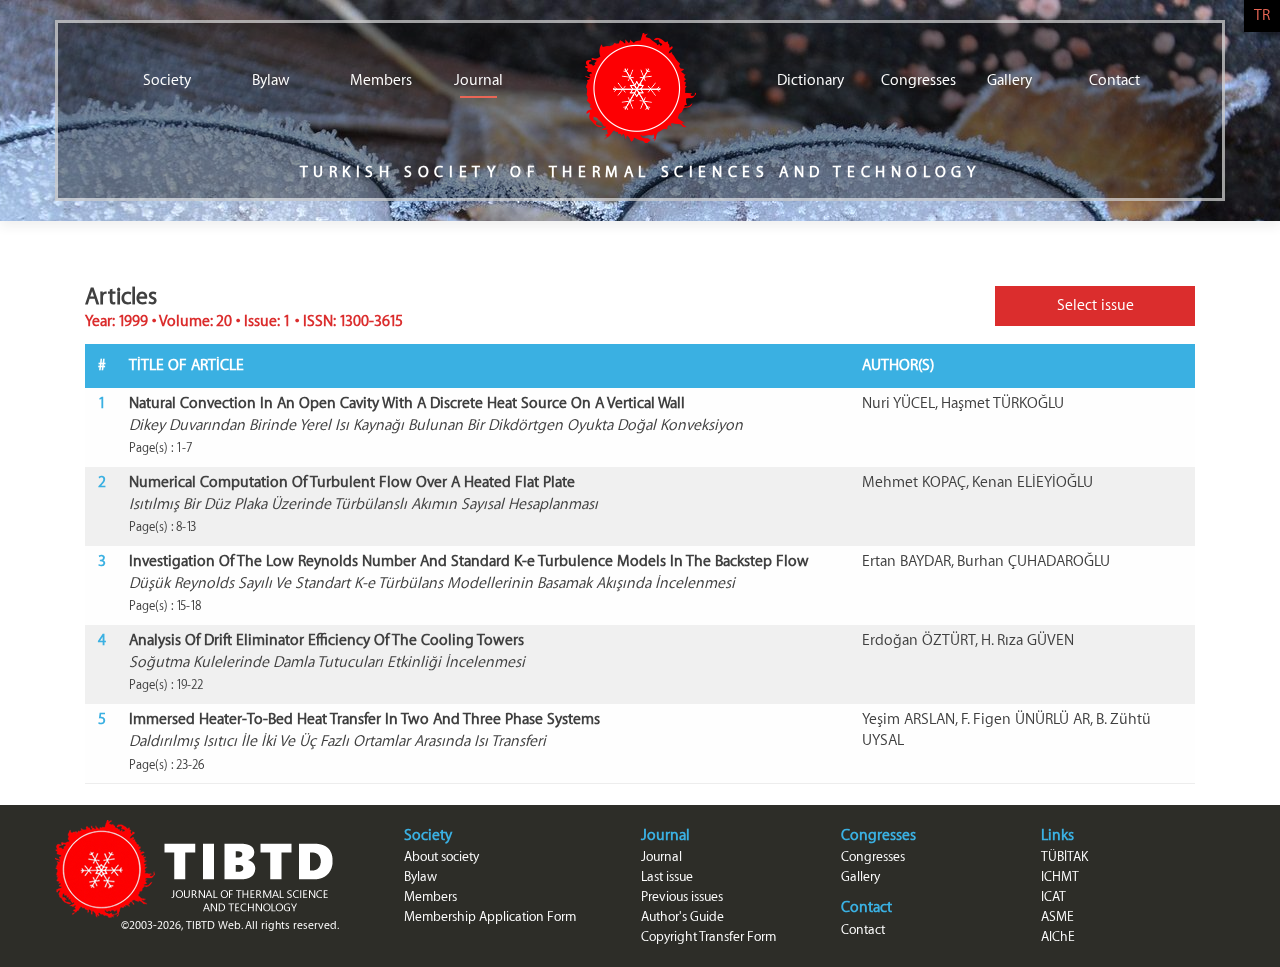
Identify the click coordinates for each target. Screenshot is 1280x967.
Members (375, 80)
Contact (1114, 80)
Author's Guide (682, 916)
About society (441, 856)
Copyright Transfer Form (708, 936)
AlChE (1058, 936)
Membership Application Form (490, 916)
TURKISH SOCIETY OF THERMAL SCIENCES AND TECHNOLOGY (640, 172)
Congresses (906, 80)
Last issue (667, 876)
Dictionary (802, 80)
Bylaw (271, 80)
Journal (478, 80)
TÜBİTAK (1064, 856)
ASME (1057, 916)
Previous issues (682, 896)
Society (167, 80)
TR (1262, 15)
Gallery (1009, 80)
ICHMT (1060, 876)
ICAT (1053, 896)
